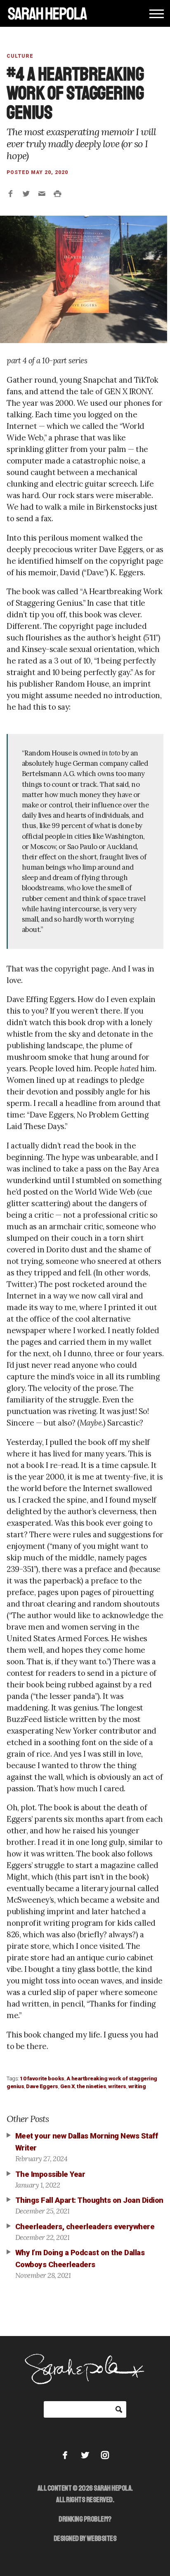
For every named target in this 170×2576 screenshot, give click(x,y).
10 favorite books (42, 2078)
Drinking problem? (85, 2519)
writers (117, 2086)
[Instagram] (105, 2455)
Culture (20, 56)
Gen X (68, 2086)
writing (137, 2086)
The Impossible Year (50, 2174)
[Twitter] (85, 2455)
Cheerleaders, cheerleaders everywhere (85, 2227)
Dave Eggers (42, 2086)
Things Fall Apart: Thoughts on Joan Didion (89, 2200)
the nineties (91, 2086)
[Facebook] (65, 2455)
